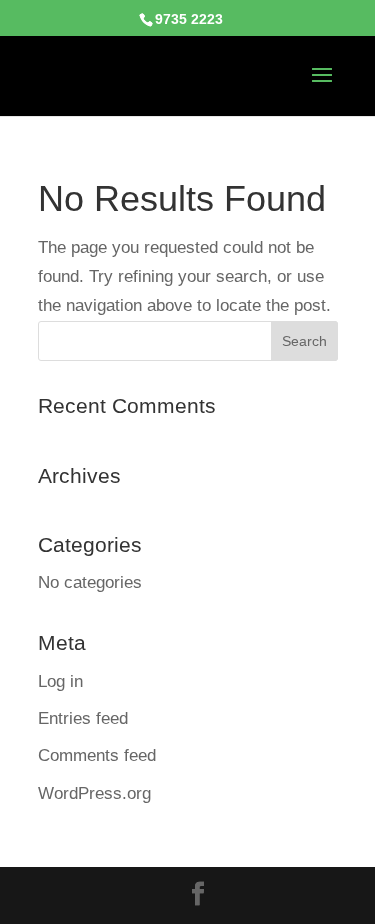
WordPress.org (94, 793)
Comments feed (97, 755)
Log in (60, 681)
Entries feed (83, 718)
